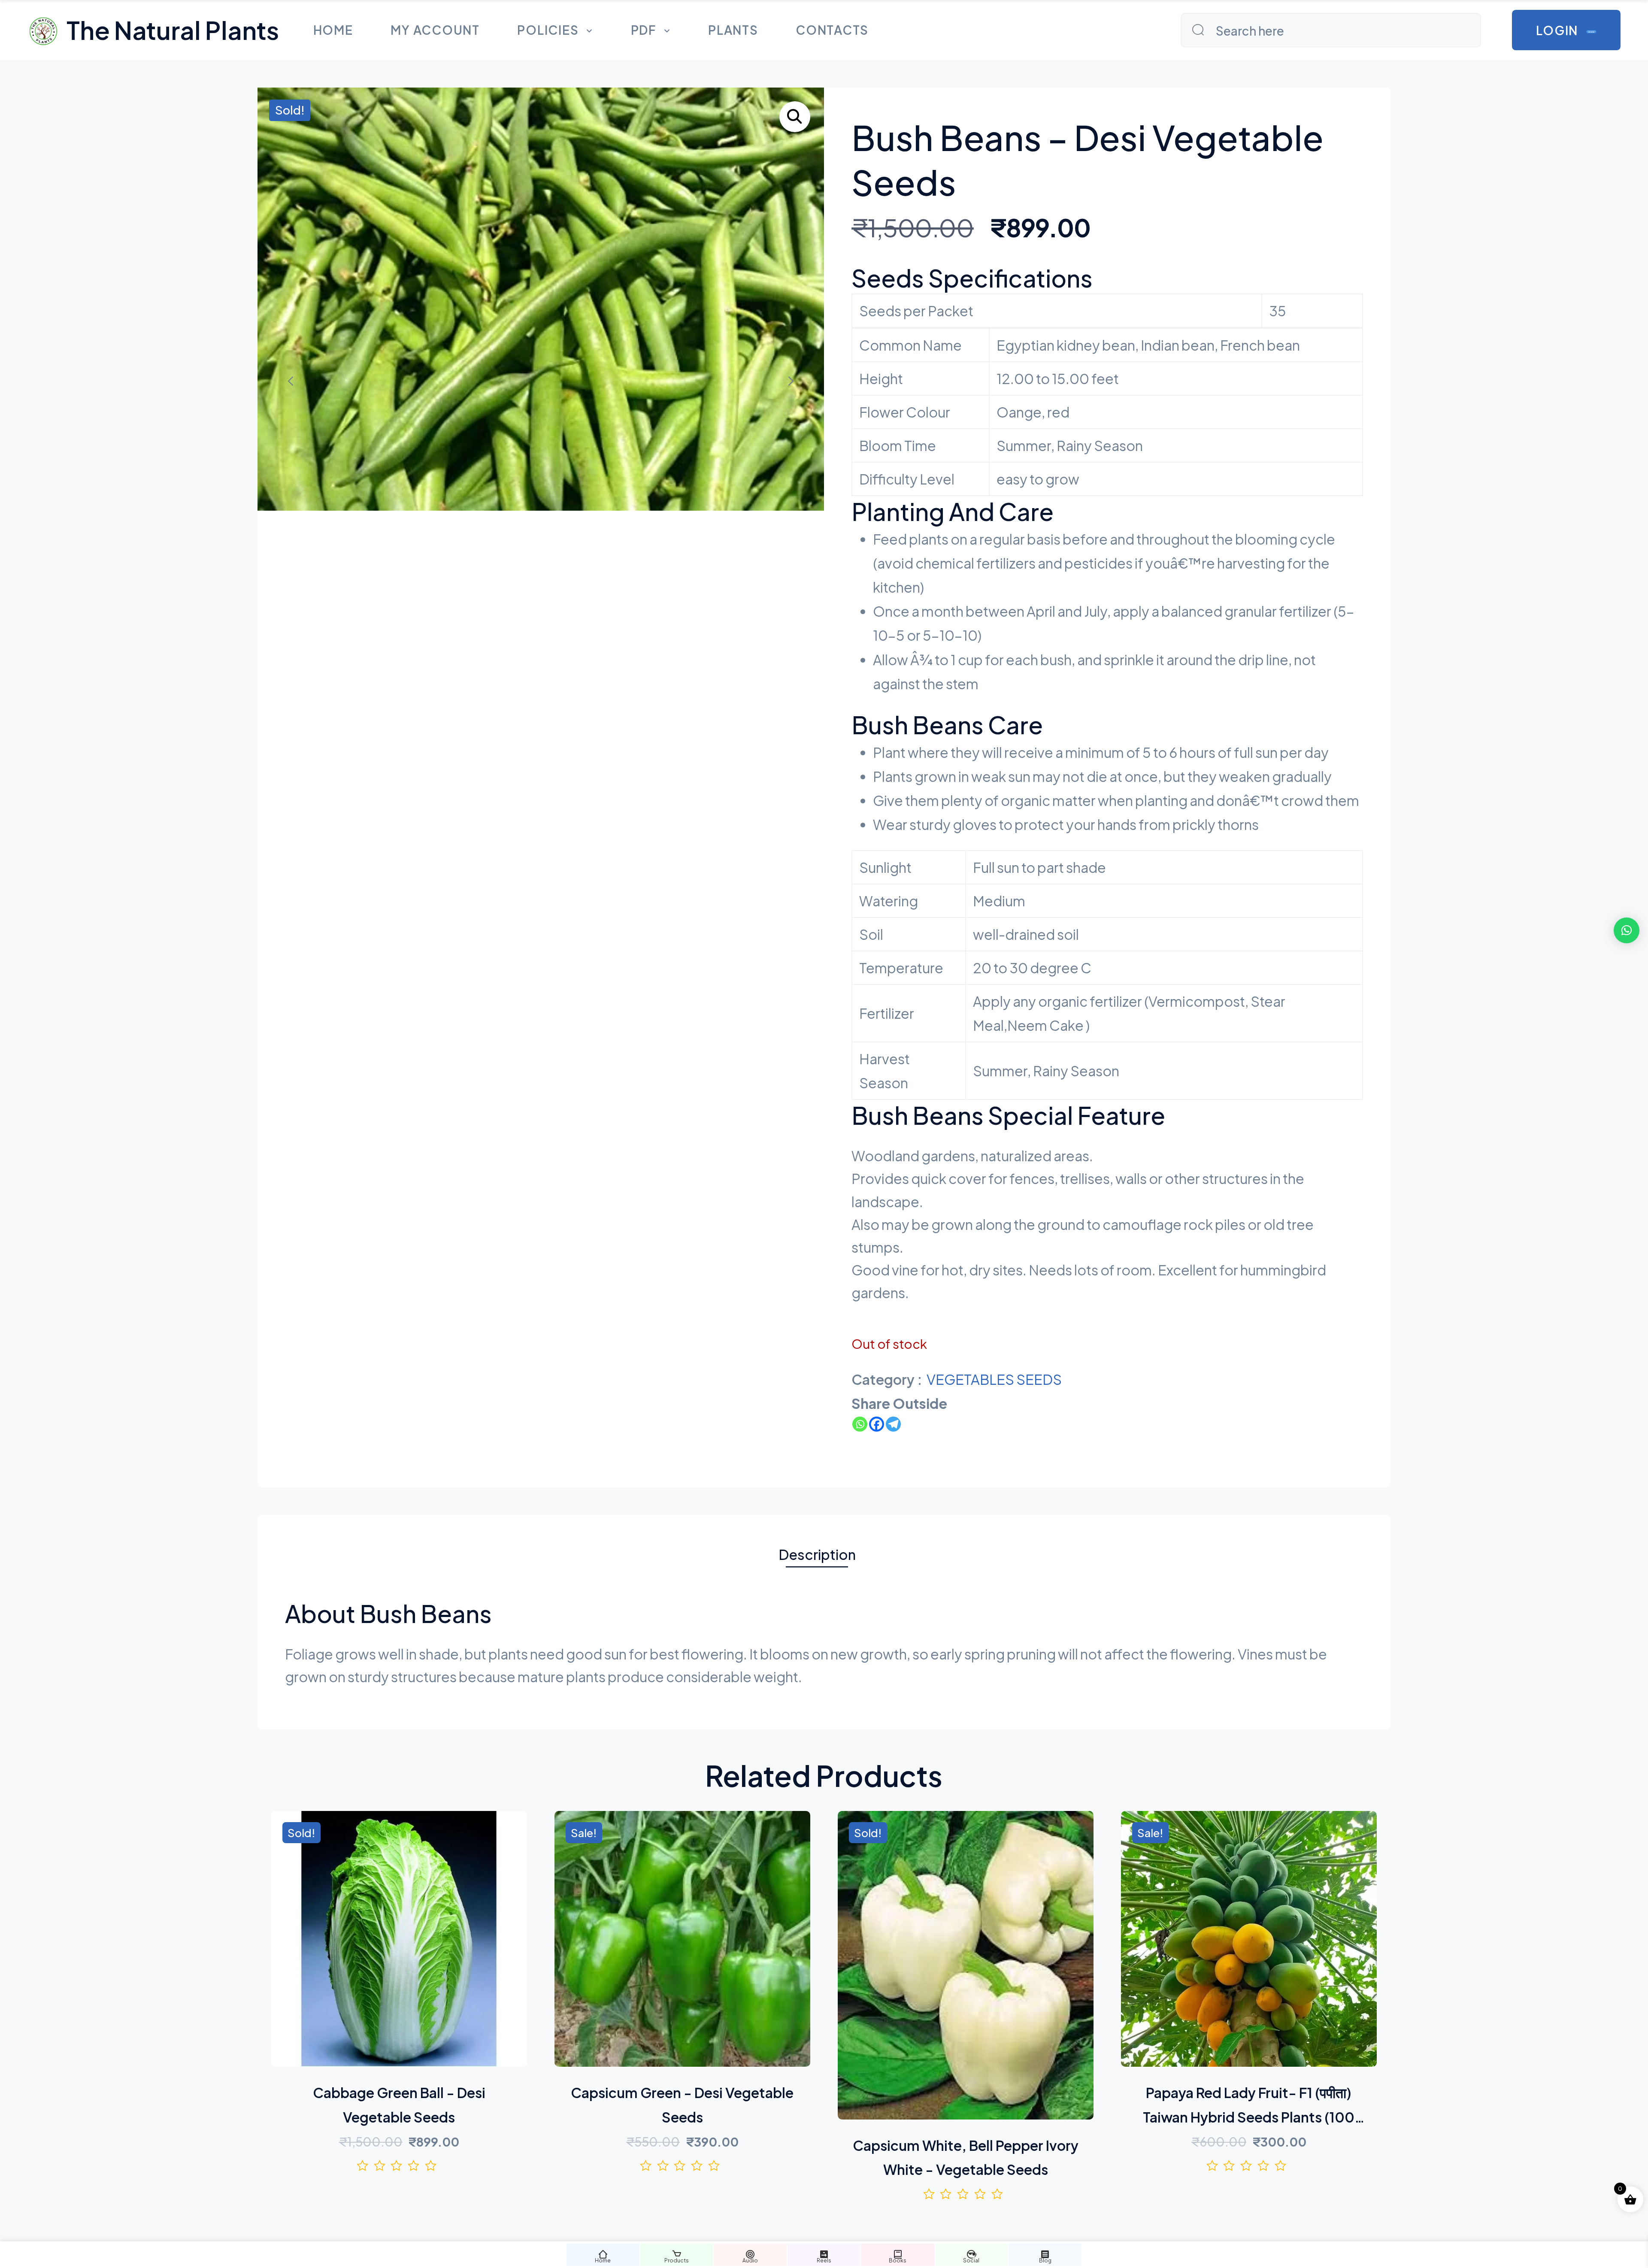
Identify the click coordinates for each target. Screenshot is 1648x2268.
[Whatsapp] (860, 1424)
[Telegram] (893, 1424)
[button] (795, 117)
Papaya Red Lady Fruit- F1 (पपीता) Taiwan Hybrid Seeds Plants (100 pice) (1249, 2117)
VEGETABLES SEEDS (994, 1379)
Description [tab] (817, 1554)
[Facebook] (877, 1424)
